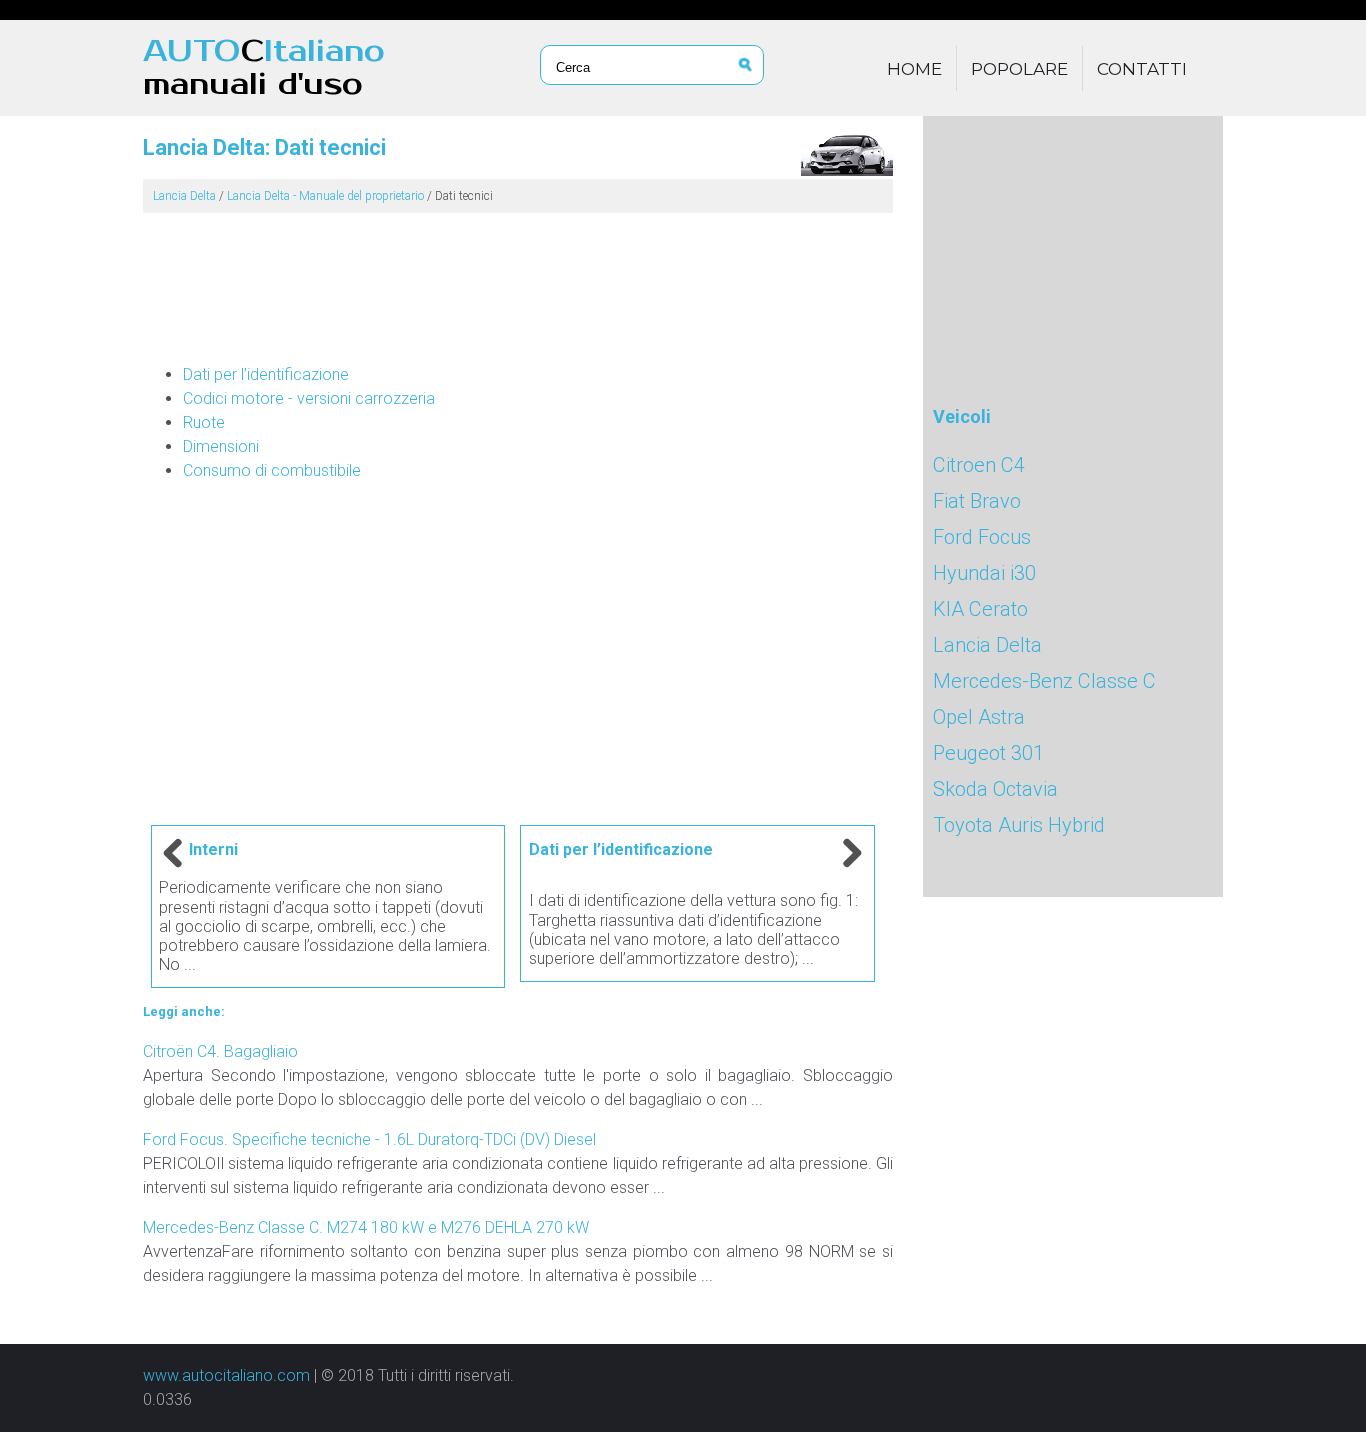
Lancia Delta (184, 196)
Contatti (1142, 69)
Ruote (204, 422)
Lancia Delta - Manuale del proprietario (325, 196)
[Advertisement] (518, 280)
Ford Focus (982, 537)
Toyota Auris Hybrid (1019, 825)
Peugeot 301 (988, 753)
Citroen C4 (979, 465)
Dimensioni (221, 446)
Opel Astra (979, 717)
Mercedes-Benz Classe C (1044, 681)
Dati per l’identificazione (266, 374)
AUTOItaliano (264, 68)
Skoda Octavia (995, 789)
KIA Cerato (980, 609)
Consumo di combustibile (272, 470)
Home (914, 69)
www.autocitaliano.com (226, 1375)
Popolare (1019, 69)
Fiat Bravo (977, 501)
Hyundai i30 (984, 573)
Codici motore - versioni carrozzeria (309, 398)
